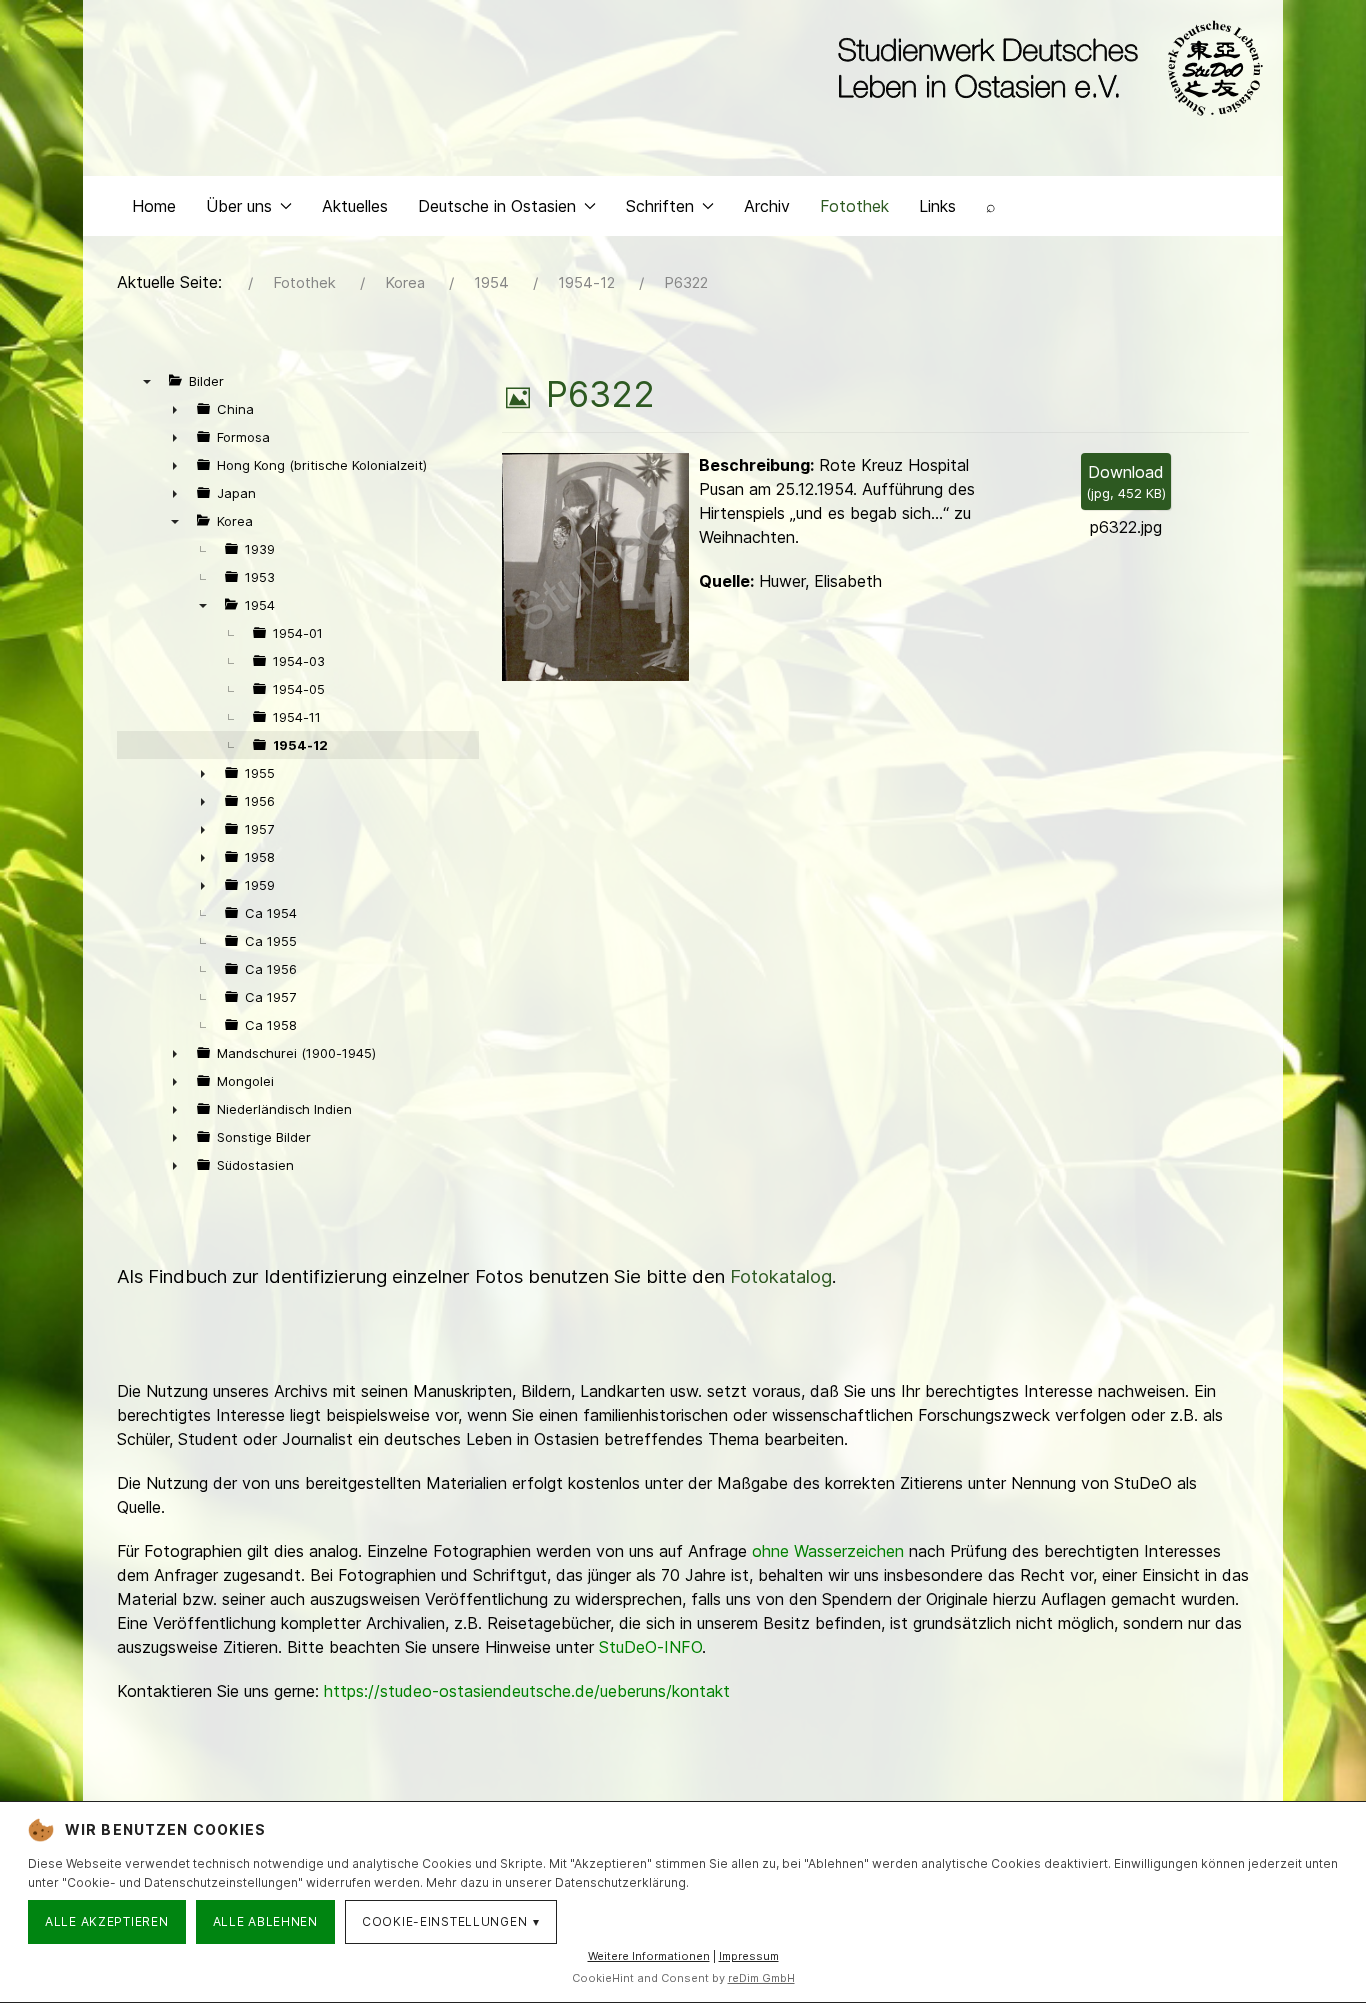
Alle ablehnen (265, 1921)
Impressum (749, 1956)
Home (154, 206)
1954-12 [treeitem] (300, 745)
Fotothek (854, 206)
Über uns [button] (239, 206)
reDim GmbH (761, 1978)
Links (937, 206)
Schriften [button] (660, 206)
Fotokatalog (781, 1276)
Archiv (767, 206)
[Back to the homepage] (1045, 68)
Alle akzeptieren (107, 1921)
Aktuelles (355, 206)
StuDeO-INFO (650, 1647)
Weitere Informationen (649, 1956)
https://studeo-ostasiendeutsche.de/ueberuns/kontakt (527, 1691)
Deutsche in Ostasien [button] (497, 206)
